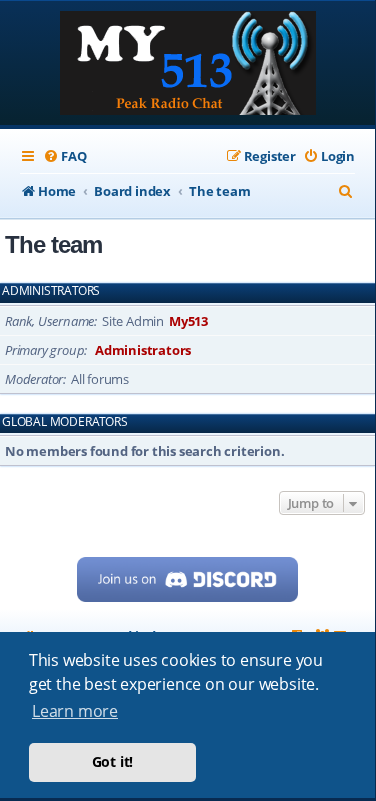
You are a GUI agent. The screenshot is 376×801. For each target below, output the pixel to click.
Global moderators (65, 422)
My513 (188, 321)
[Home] (188, 65)
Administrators (51, 291)
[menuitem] (64, 156)
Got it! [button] (113, 761)
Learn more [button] (75, 711)
